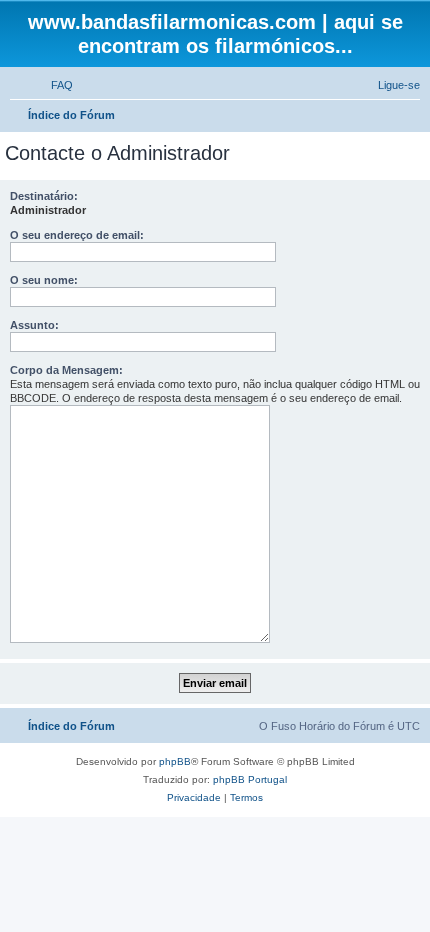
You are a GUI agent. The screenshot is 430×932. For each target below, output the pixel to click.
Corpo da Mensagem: (66, 370)
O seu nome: (44, 280)
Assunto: (34, 325)
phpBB (175, 761)
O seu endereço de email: (77, 235)
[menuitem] (53, 85)
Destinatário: (44, 196)
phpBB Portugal (250, 779)
